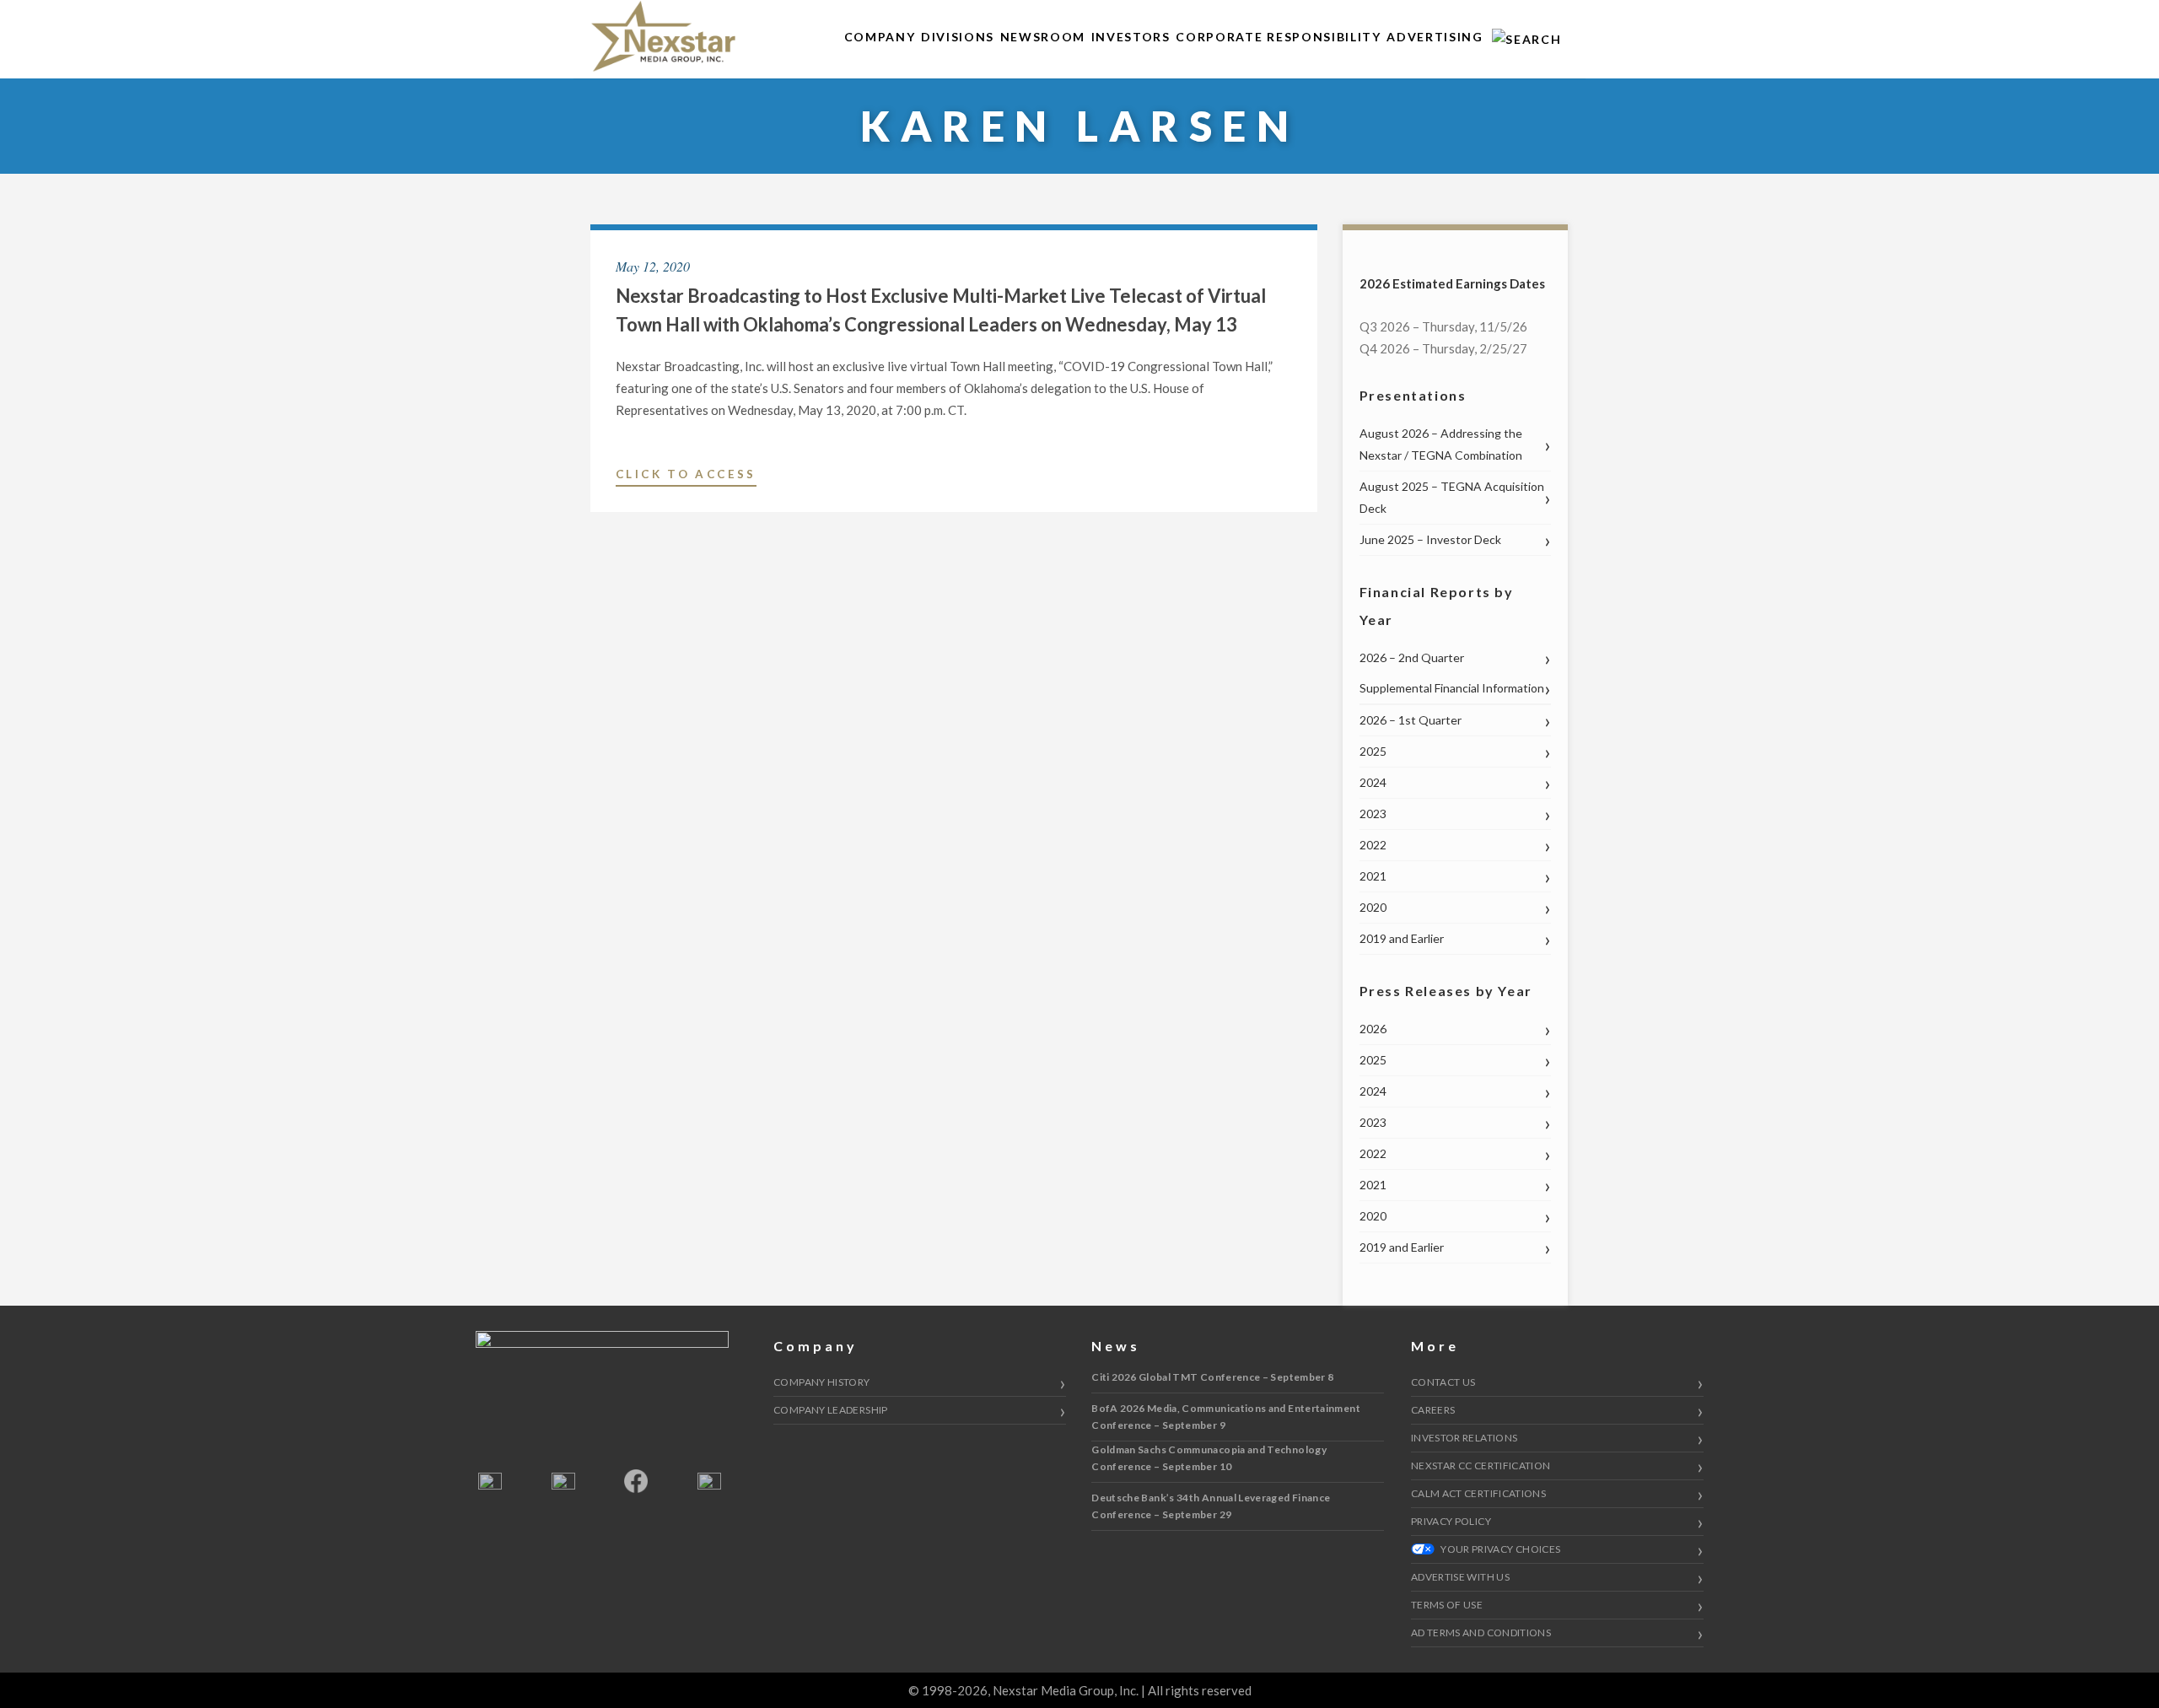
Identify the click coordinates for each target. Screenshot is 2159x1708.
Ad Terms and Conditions (1481, 1633)
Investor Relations (1464, 1438)
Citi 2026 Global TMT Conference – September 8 (1212, 1377)
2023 (1373, 814)
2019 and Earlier (1402, 938)
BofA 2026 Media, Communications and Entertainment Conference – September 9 (1226, 1417)
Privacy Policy (1451, 1521)
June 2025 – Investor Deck (1430, 539)
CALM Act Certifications (1478, 1493)
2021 (1373, 876)
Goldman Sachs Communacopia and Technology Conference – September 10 (1209, 1458)
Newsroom (1043, 37)
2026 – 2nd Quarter (1412, 657)
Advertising (1435, 37)
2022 (1373, 845)
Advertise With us (1460, 1577)
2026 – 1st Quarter (1411, 720)
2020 (1373, 907)
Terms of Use (1447, 1605)
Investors (1131, 37)
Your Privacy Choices (1500, 1549)
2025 (1373, 751)
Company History (821, 1382)
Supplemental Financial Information (1452, 688)
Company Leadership (830, 1410)
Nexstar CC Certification (1481, 1466)
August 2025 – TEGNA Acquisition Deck (1452, 497)
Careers (1433, 1410)
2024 (1373, 782)
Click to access (686, 477)
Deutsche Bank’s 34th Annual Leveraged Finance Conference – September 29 (1211, 1506)
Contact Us (1443, 1382)
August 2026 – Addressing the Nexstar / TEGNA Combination (1441, 444)
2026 (1373, 1029)
